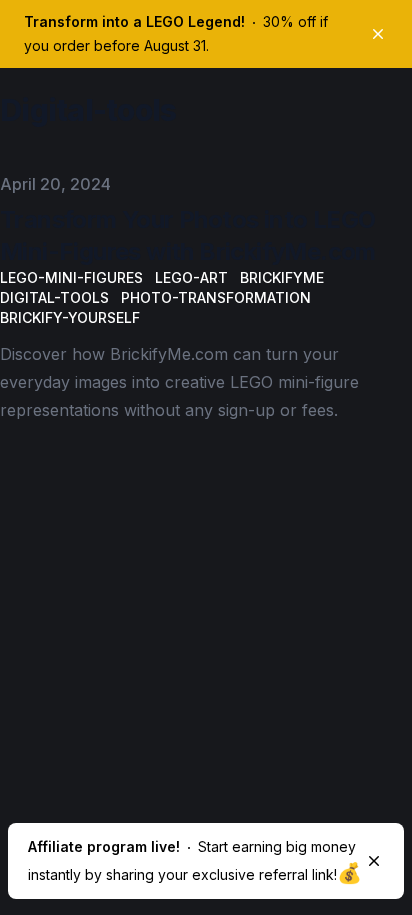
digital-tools (54, 297)
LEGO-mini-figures (71, 277)
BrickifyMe (282, 277)
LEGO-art (191, 277)
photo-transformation (216, 297)
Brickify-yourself (70, 317)
